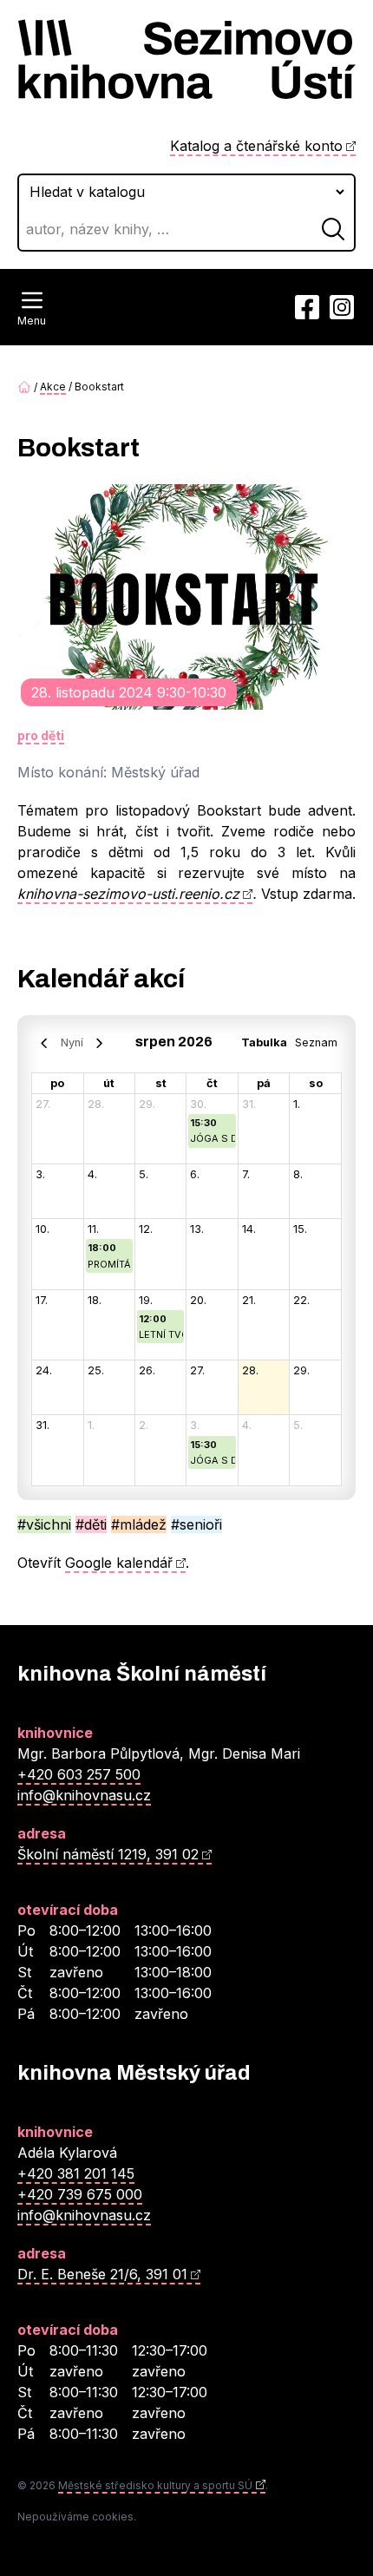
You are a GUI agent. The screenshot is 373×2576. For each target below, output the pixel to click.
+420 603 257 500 (79, 1774)
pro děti (41, 735)
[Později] (99, 1042)
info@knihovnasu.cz (84, 1795)
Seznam (316, 1042)
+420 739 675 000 (80, 2194)
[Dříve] (44, 1042)
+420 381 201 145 (76, 2173)
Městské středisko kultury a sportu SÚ (155, 2485)
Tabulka (264, 1042)
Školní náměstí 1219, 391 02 (108, 1854)
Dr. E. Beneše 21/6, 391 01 (102, 2274)
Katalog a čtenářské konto (256, 146)
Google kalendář (119, 1563)
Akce (53, 387)
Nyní (72, 1042)
